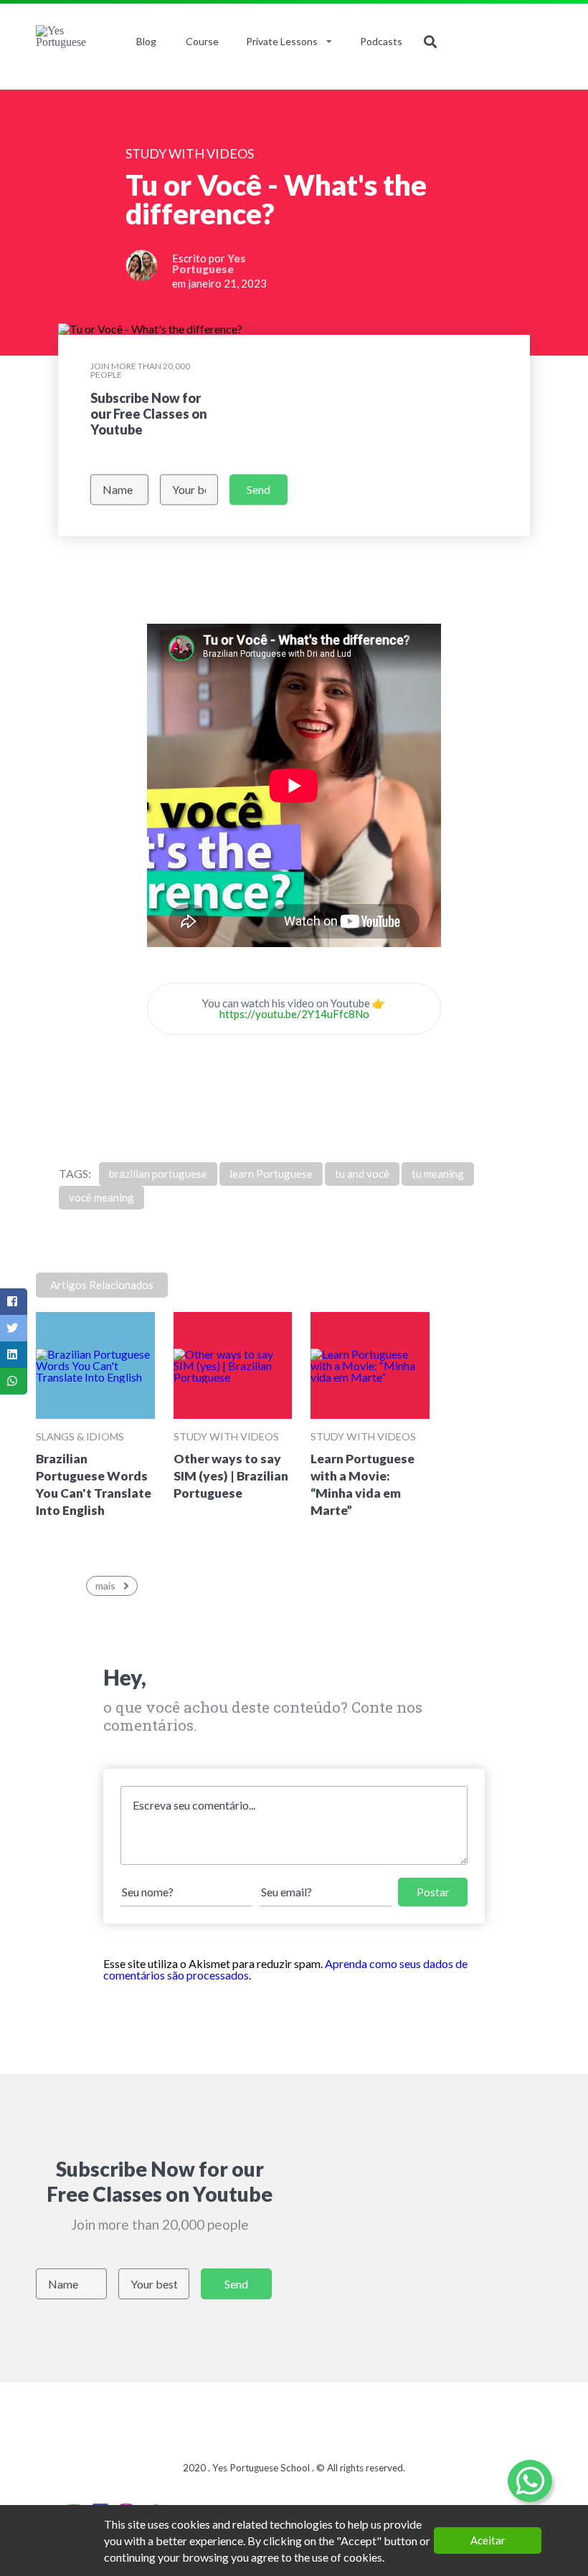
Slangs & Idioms (80, 1436)
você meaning (101, 1197)
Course (202, 41)
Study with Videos (226, 1436)
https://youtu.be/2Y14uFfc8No (294, 1014)
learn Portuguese (271, 1174)
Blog (146, 41)
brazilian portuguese (158, 1174)
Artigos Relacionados (102, 1285)
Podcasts (381, 41)
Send (259, 489)
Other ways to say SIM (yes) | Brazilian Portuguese (231, 1476)
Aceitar (488, 2540)
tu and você (362, 1174)
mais (105, 1586)
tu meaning (438, 1174)
